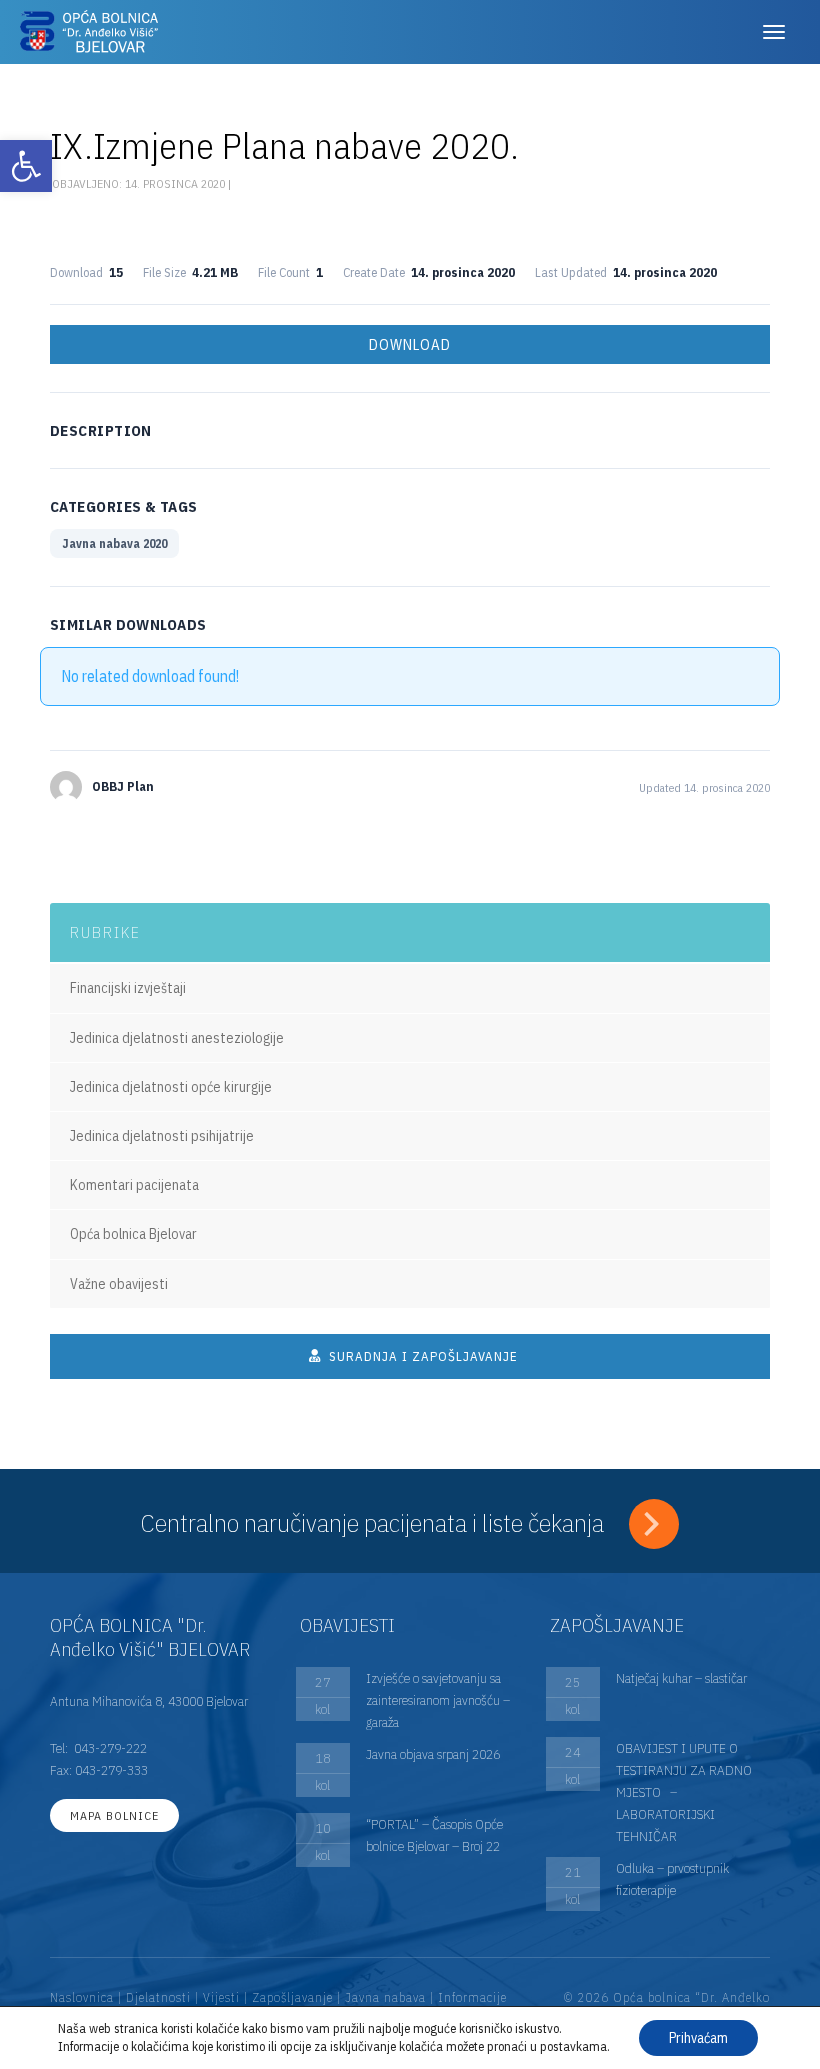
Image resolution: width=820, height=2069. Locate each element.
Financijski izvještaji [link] (128, 988)
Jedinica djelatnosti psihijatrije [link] (162, 1136)
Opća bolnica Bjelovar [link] (133, 1234)
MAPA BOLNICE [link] (114, 1815)
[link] (26, 166)
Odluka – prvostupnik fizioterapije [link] (672, 1879)
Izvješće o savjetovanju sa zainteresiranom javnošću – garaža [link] (438, 1700)
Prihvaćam (698, 2038)
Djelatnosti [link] (158, 1997)
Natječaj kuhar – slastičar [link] (681, 1678)
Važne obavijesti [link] (119, 1284)
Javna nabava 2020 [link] (114, 543)
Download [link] (410, 344)
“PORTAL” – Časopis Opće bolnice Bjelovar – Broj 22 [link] (434, 1835)
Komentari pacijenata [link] (134, 1185)
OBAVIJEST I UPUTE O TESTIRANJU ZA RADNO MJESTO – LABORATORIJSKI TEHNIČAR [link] (684, 1792)
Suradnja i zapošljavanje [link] (421, 1356)
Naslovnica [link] (82, 1997)
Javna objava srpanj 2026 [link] (433, 1754)
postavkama (573, 2046)
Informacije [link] (472, 1997)
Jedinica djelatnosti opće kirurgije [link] (171, 1087)
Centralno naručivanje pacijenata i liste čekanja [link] (375, 1522)
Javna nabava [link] (385, 1997)
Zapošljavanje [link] (292, 1997)
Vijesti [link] (221, 1997)
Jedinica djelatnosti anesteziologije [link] (177, 1038)
